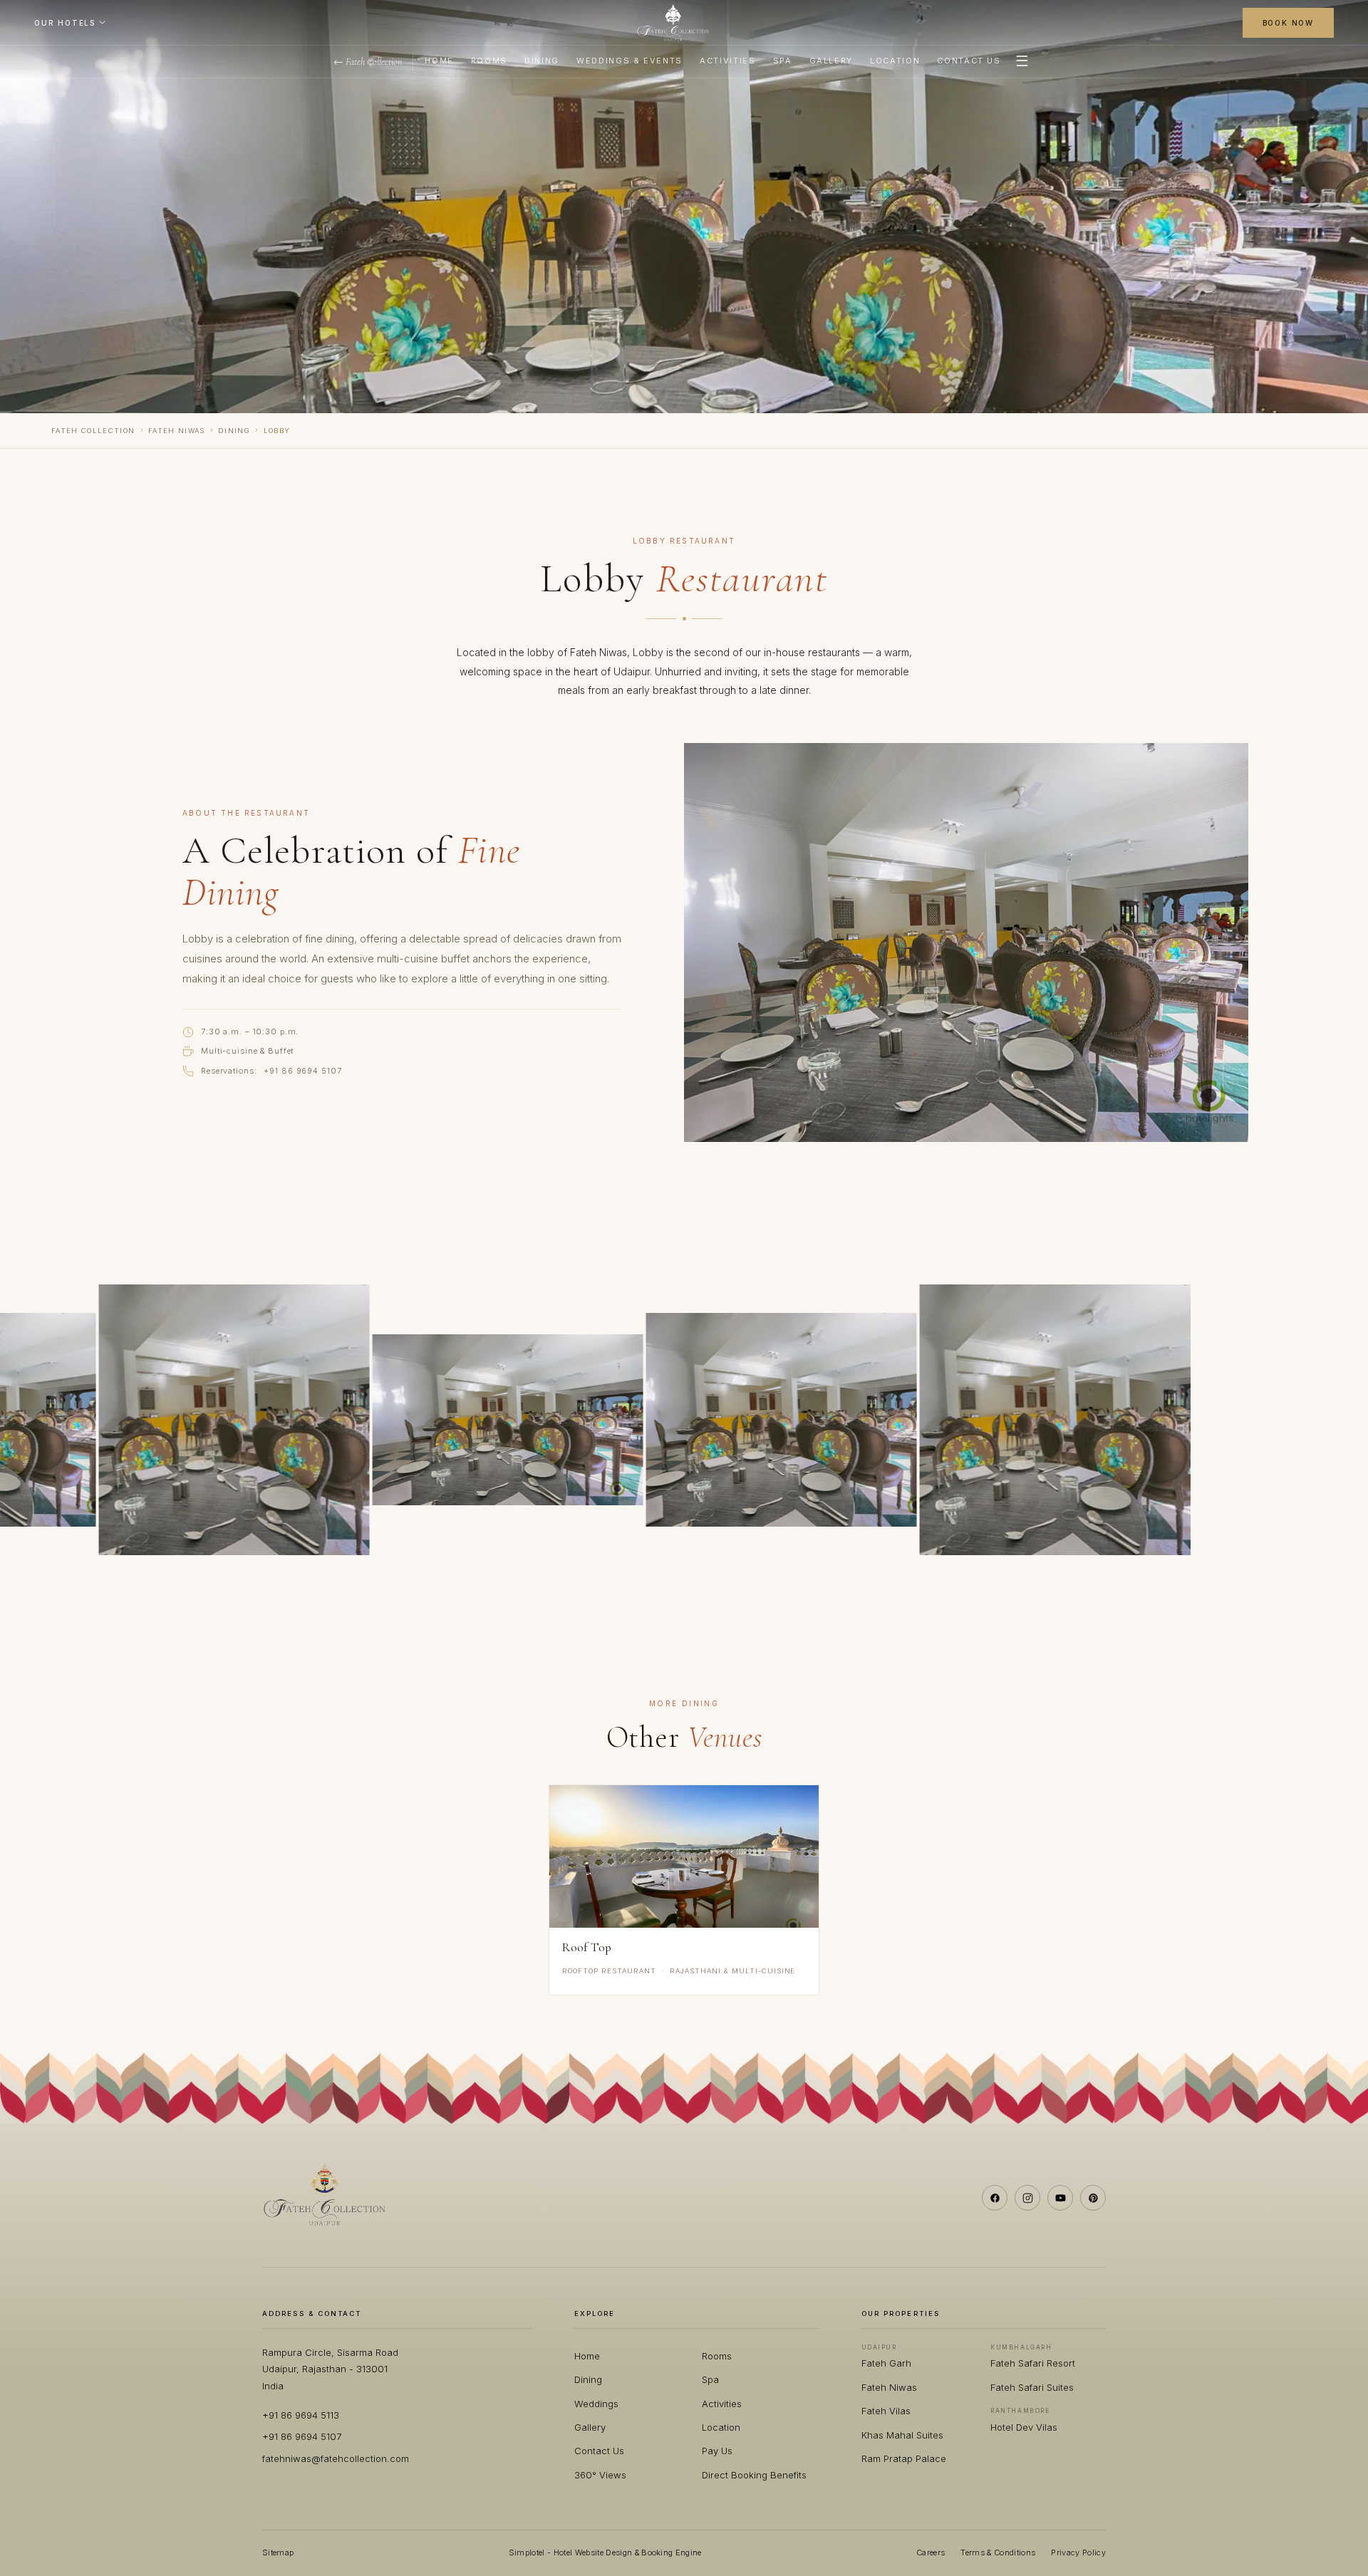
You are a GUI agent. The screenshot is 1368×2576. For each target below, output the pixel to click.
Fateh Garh (886, 2363)
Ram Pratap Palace (904, 2458)
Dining (542, 61)
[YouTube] (1060, 2198)
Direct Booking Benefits (754, 2475)
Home (439, 61)
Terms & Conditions (998, 2552)
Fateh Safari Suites (1032, 2387)
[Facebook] (995, 2198)
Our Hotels (65, 23)
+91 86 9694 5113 (301, 2415)
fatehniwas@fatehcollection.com (336, 2458)
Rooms (489, 61)
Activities (728, 61)
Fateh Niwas (177, 431)
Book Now (1288, 23)
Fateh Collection (93, 431)
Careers (931, 2552)
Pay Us (717, 2451)
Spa (783, 61)
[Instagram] (1027, 2198)
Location (895, 61)
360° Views (600, 2475)
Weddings (596, 2404)
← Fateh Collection (368, 62)
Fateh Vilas (886, 2411)
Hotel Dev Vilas (1024, 2427)
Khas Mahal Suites (902, 2435)
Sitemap (278, 2552)
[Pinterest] (1093, 2198)
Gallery (831, 61)
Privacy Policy (1078, 2552)
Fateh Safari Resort (1033, 2363)
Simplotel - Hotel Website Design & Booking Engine (605, 2552)
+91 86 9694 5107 (302, 1071)
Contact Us (969, 61)
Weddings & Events (629, 61)
